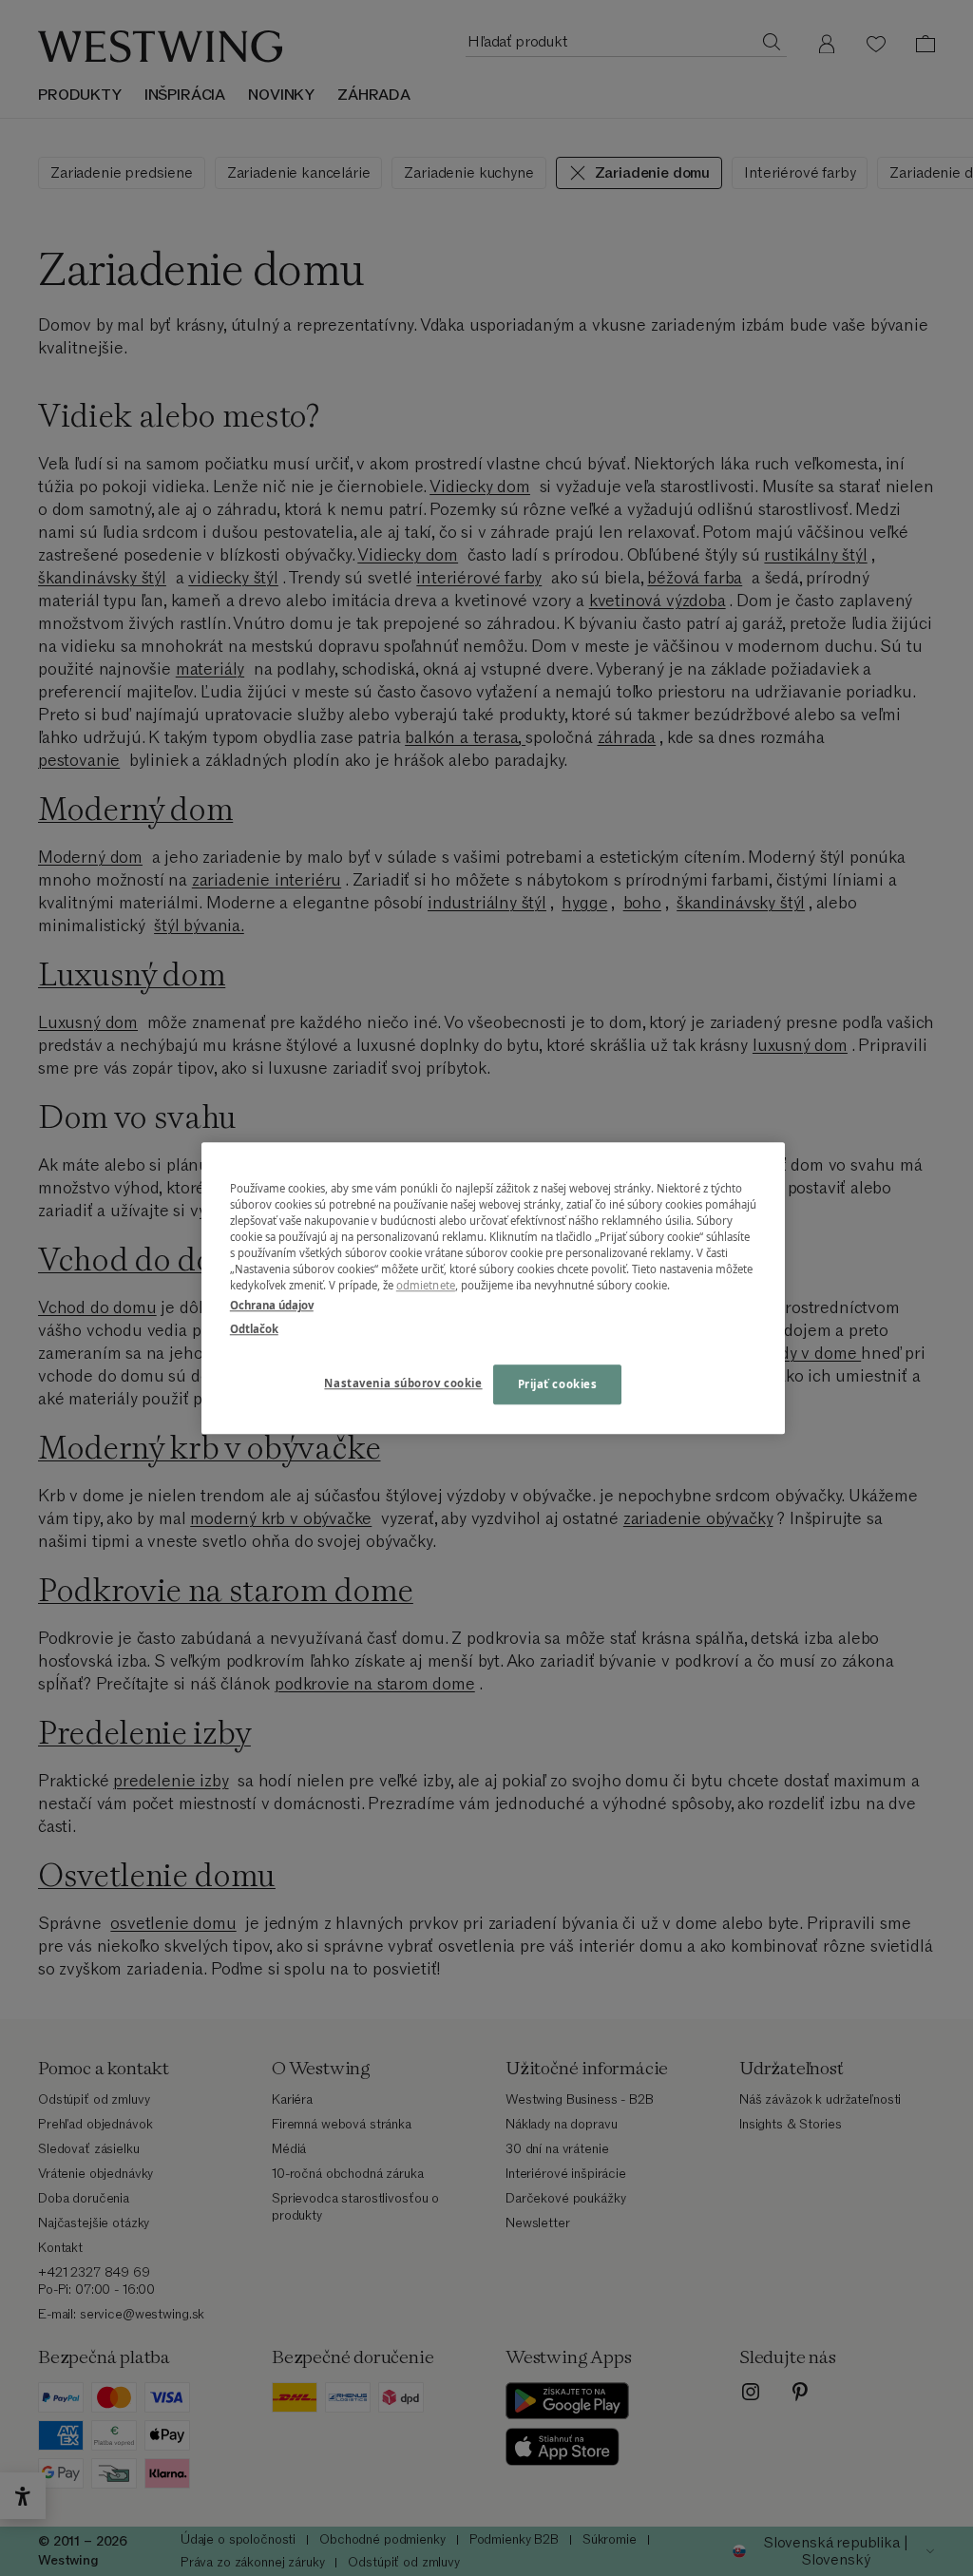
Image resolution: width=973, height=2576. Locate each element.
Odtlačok (254, 1329)
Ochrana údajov (272, 1305)
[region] (493, 1288)
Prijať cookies (558, 1384)
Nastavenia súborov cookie (403, 1383)
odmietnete (426, 1285)
